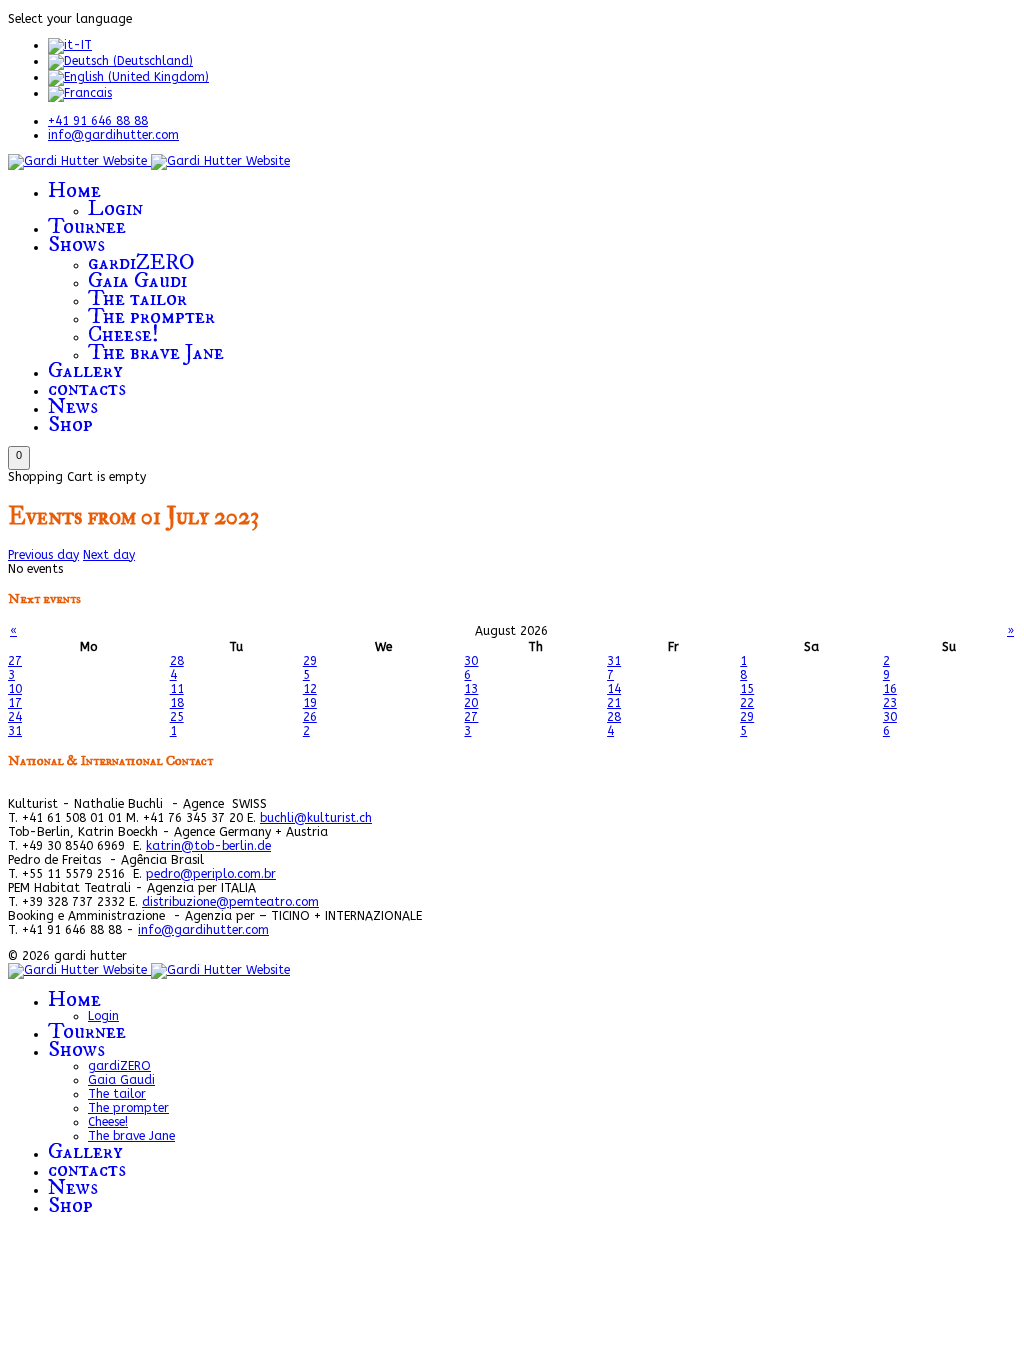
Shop (70, 424)
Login (115, 208)
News (73, 406)
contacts (87, 388)
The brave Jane (156, 352)
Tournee (87, 226)
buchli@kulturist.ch (316, 818)
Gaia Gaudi (137, 280)
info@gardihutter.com (113, 135)
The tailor (137, 298)
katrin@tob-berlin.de (208, 846)
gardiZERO (141, 262)
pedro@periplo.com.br (211, 874)
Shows (76, 244)
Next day (109, 555)
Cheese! (123, 334)
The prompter (151, 316)
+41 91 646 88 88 (98, 121)
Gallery (85, 370)
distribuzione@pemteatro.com (230, 902)
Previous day (43, 555)
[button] (19, 458)
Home (74, 190)
